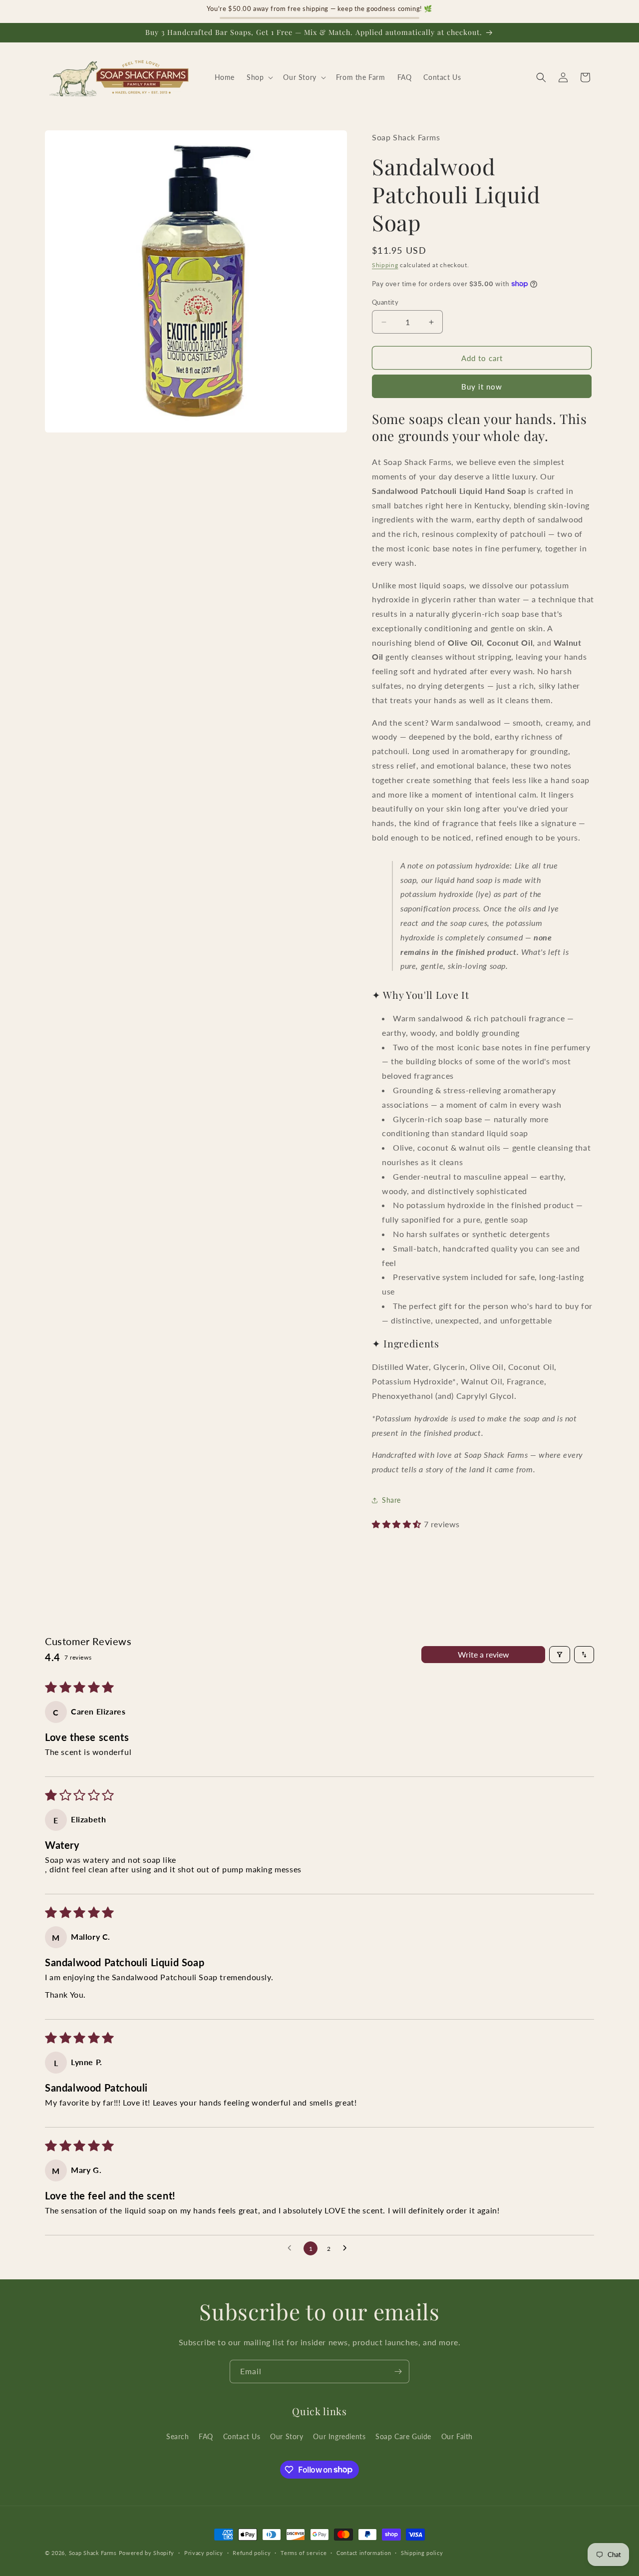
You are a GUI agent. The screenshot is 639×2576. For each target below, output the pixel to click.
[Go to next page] (347, 2248)
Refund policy (252, 2552)
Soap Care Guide (403, 2436)
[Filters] (560, 1655)
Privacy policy (204, 2552)
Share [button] (391, 1500)
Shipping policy (422, 2552)
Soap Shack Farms (93, 2553)
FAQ (206, 2436)
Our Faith (457, 2436)
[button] (259, 77)
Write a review (483, 1654)
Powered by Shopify (147, 2553)
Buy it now (482, 387)
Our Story (287, 2436)
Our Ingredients (339, 2436)
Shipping (385, 265)
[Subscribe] (398, 2371)
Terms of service (304, 2552)
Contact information (364, 2552)
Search (178, 2436)
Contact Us (242, 2436)
